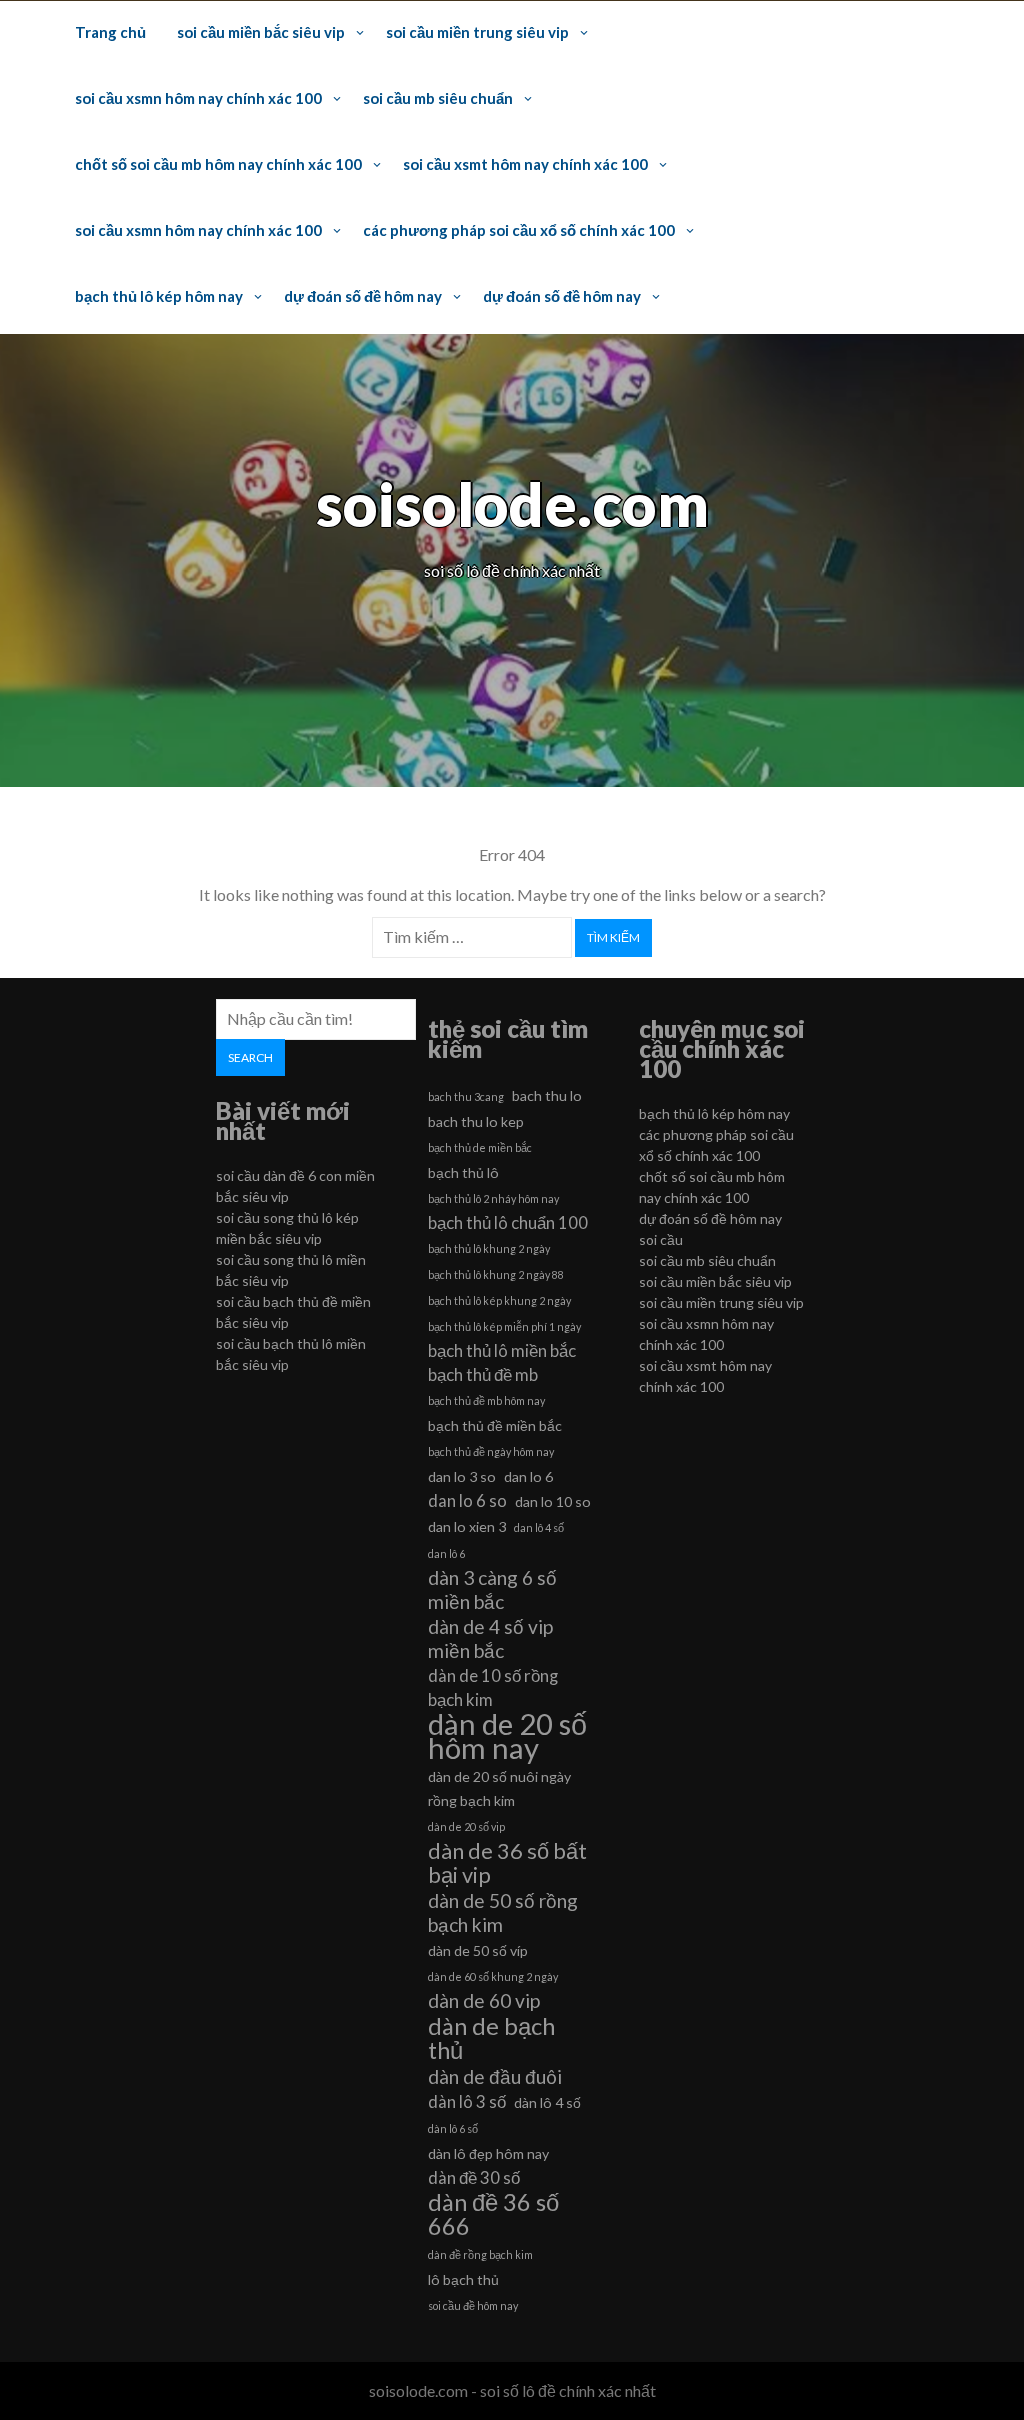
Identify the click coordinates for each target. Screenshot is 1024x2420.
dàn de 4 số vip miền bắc (490, 1638)
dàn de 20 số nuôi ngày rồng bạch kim (499, 1788)
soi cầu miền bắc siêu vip (261, 32)
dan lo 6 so (467, 1500)
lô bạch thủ (463, 2279)
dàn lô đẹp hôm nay (488, 2153)
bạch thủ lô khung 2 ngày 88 (496, 1274)
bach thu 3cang (466, 1096)
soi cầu (661, 1239)
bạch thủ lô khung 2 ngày (489, 1248)
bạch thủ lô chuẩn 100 (508, 1222)
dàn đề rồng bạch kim (480, 2254)
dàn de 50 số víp (478, 1950)
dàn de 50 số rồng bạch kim (503, 1912)
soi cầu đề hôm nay (473, 2305)
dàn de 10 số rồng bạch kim (493, 1687)
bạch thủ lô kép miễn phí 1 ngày (504, 1326)
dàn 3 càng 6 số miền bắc (492, 1589)
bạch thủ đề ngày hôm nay (491, 1451)
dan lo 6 (528, 1476)
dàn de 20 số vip (466, 1826)
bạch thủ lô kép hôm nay (159, 296)
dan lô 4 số (539, 1527)
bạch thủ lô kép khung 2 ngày (499, 1300)
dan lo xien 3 (467, 1526)
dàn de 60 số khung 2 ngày (493, 1976)
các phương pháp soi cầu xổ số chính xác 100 (519, 230)
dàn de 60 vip (484, 2000)
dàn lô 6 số (453, 2128)
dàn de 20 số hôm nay (507, 1736)
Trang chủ (110, 32)
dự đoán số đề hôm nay (363, 296)
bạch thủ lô (463, 1172)
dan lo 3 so (462, 1476)
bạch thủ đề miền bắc (495, 1425)
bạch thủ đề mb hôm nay (486, 1400)
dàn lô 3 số (467, 2101)
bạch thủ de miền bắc (480, 1147)
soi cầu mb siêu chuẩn (438, 98)
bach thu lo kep (476, 1121)
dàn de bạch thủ (491, 2038)
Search (250, 1057)
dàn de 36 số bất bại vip (507, 1863)
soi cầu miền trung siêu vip (477, 32)
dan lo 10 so (553, 1501)
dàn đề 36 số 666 (493, 2214)
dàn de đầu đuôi (495, 2076)
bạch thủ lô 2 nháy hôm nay (493, 1198)
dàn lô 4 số (547, 2102)
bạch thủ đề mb (483, 1374)
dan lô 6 (446, 1553)
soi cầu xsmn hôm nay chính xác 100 (198, 98)
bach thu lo (547, 1095)
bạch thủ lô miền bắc (502, 1350)
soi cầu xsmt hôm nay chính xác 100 (525, 164)
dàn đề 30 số (474, 2177)
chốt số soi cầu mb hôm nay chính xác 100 (218, 164)
